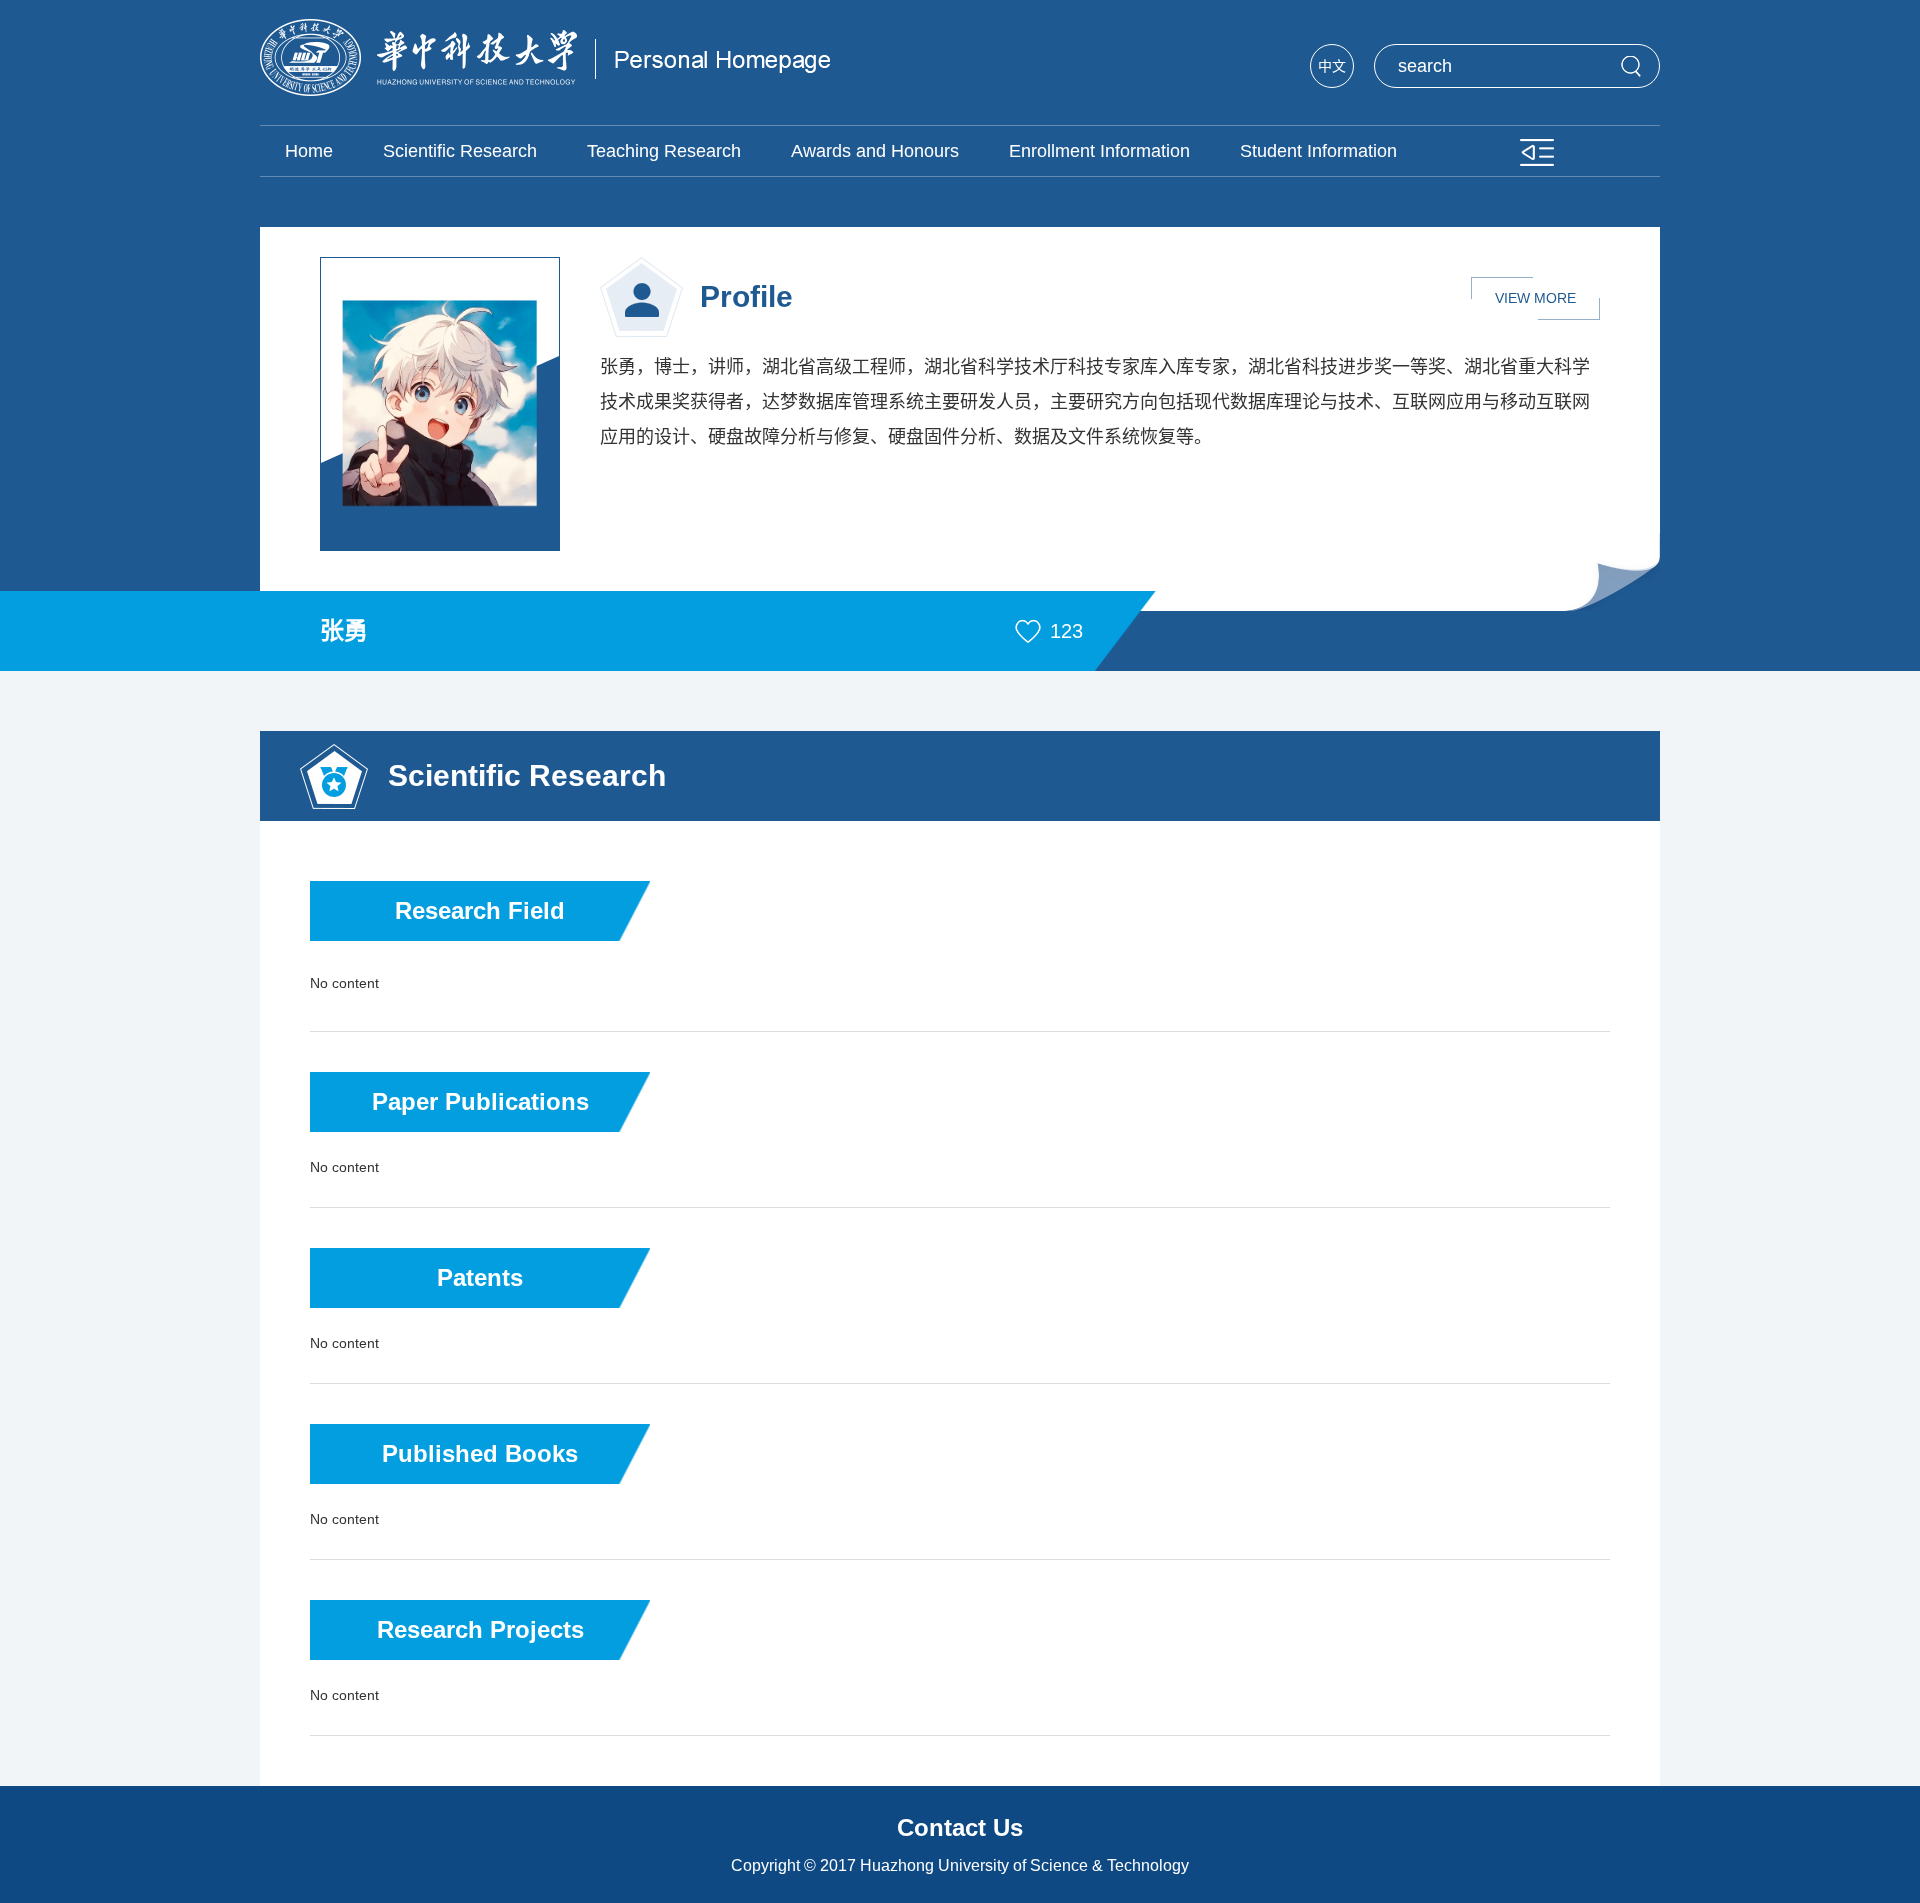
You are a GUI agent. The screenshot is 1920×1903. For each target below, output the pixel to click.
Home (309, 151)
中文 (1332, 66)
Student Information (1318, 151)
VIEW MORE (1535, 298)
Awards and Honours (875, 151)
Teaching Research (664, 151)
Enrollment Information (1099, 151)
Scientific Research (460, 151)
